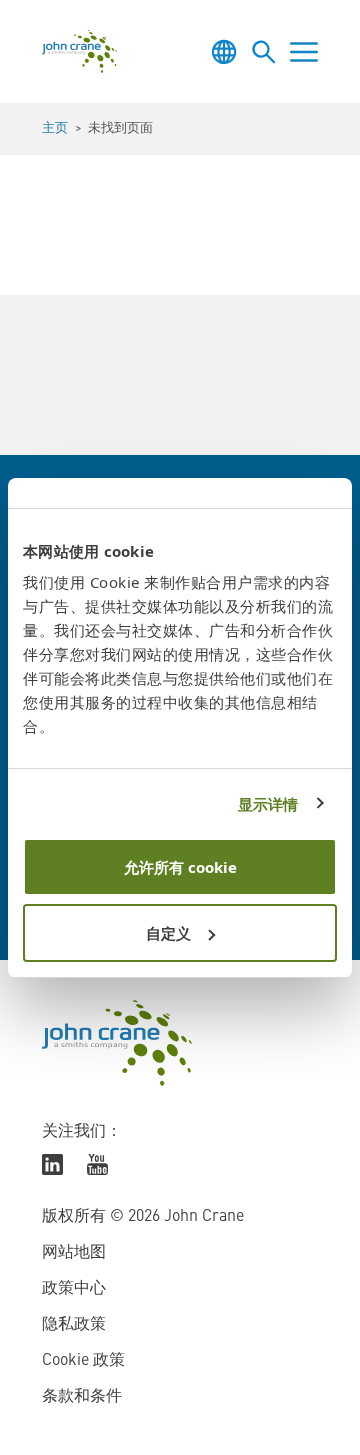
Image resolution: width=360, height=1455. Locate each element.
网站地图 (74, 1253)
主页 (55, 128)
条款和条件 (82, 1397)
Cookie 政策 (83, 1361)
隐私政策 (74, 1325)
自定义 (168, 933)
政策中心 (74, 1289)
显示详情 (268, 804)
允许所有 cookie (180, 867)
